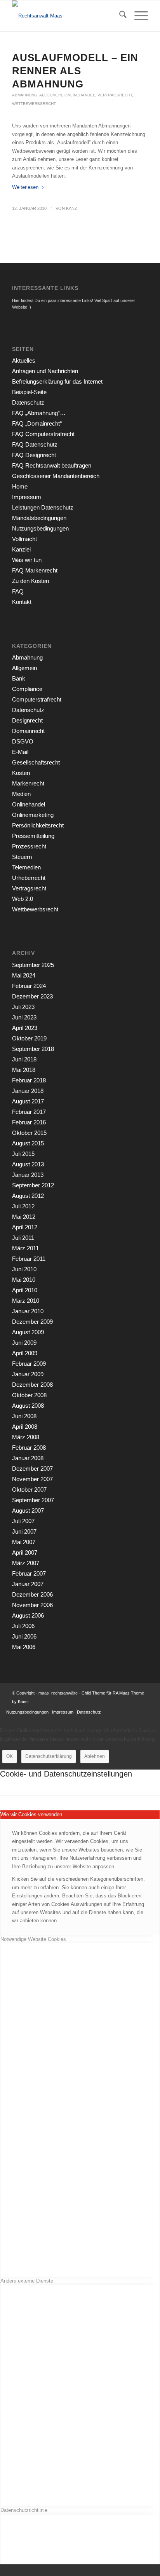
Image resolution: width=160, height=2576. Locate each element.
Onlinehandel (80, 95)
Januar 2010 (28, 1311)
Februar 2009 (29, 1364)
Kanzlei (21, 549)
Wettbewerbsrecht (34, 104)
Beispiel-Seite (29, 392)
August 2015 (28, 1143)
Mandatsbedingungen (39, 518)
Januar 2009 (28, 1374)
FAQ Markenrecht (35, 570)
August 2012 (28, 1196)
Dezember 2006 (32, 1594)
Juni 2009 (24, 1343)
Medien (21, 794)
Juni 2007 (24, 1531)
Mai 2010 (24, 1280)
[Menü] (137, 16)
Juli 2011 (23, 1238)
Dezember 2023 (32, 996)
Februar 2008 (29, 1448)
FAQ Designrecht (34, 455)
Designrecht (27, 720)
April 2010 (25, 1290)
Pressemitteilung (33, 836)
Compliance (27, 689)
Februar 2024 (29, 986)
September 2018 (33, 1049)
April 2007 (25, 1552)
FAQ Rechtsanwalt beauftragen (52, 465)
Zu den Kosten (30, 581)
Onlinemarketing (33, 815)
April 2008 (25, 1427)
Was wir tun (27, 560)
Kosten (21, 773)
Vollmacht (24, 539)
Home (20, 486)
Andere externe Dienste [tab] (27, 2281)
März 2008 (26, 1437)
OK (10, 1756)
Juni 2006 (24, 1636)
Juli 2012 (23, 1206)
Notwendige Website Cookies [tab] (33, 1939)
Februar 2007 (29, 1573)
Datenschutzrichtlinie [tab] (24, 2510)
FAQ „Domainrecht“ (37, 423)
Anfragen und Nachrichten (45, 371)
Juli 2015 (23, 1154)
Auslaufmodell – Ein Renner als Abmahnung (75, 71)
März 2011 (25, 1248)
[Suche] (119, 16)
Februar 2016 (29, 1122)
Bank (19, 678)
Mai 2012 (24, 1217)
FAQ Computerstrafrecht (43, 434)
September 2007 (33, 1500)
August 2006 (28, 1615)
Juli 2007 (23, 1521)
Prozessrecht (29, 846)
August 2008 (28, 1406)
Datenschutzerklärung (49, 1756)
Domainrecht (28, 731)
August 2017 (28, 1101)
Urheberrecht (29, 878)
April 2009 (25, 1353)
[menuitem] (119, 16)
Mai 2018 (24, 1070)
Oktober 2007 (29, 1490)
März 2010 (26, 1301)
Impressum (27, 497)
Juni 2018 (24, 1059)
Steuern (22, 857)
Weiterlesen (25, 187)
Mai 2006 (24, 1647)
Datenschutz (28, 402)
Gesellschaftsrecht (36, 762)
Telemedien (26, 867)
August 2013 (28, 1164)
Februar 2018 (29, 1080)
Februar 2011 (29, 1259)
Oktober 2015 (29, 1133)
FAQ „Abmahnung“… (39, 413)
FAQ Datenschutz (35, 444)
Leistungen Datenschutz (43, 507)
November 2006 (32, 1605)
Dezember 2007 (32, 1469)
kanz (72, 208)
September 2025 (33, 965)
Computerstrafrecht (37, 699)
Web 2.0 (23, 899)
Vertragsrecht (115, 95)
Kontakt (22, 602)
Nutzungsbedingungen (40, 528)
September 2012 (33, 1185)
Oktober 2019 (29, 1038)
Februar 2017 (29, 1112)
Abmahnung (25, 95)
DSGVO (23, 741)
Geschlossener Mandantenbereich (56, 476)
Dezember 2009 (32, 1322)
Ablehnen (95, 1756)
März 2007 (26, 1563)
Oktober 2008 (29, 1395)
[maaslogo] (66, 16)
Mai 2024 (24, 975)
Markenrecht (28, 783)
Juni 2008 (24, 1416)
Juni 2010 (24, 1269)
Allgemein (51, 95)
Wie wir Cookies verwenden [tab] (31, 1814)
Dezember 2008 (32, 1385)
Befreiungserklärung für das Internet (57, 381)
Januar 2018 (28, 1091)
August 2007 (28, 1511)
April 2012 (25, 1227)
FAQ (18, 591)
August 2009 (28, 1332)
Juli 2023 (23, 1007)
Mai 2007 (24, 1542)
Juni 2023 (24, 1017)
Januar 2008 (28, 1458)
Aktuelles (24, 360)
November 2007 (32, 1479)
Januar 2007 (28, 1584)
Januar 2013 (28, 1175)
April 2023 (25, 1028)
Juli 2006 (23, 1626)
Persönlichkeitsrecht (38, 825)
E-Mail (20, 752)
